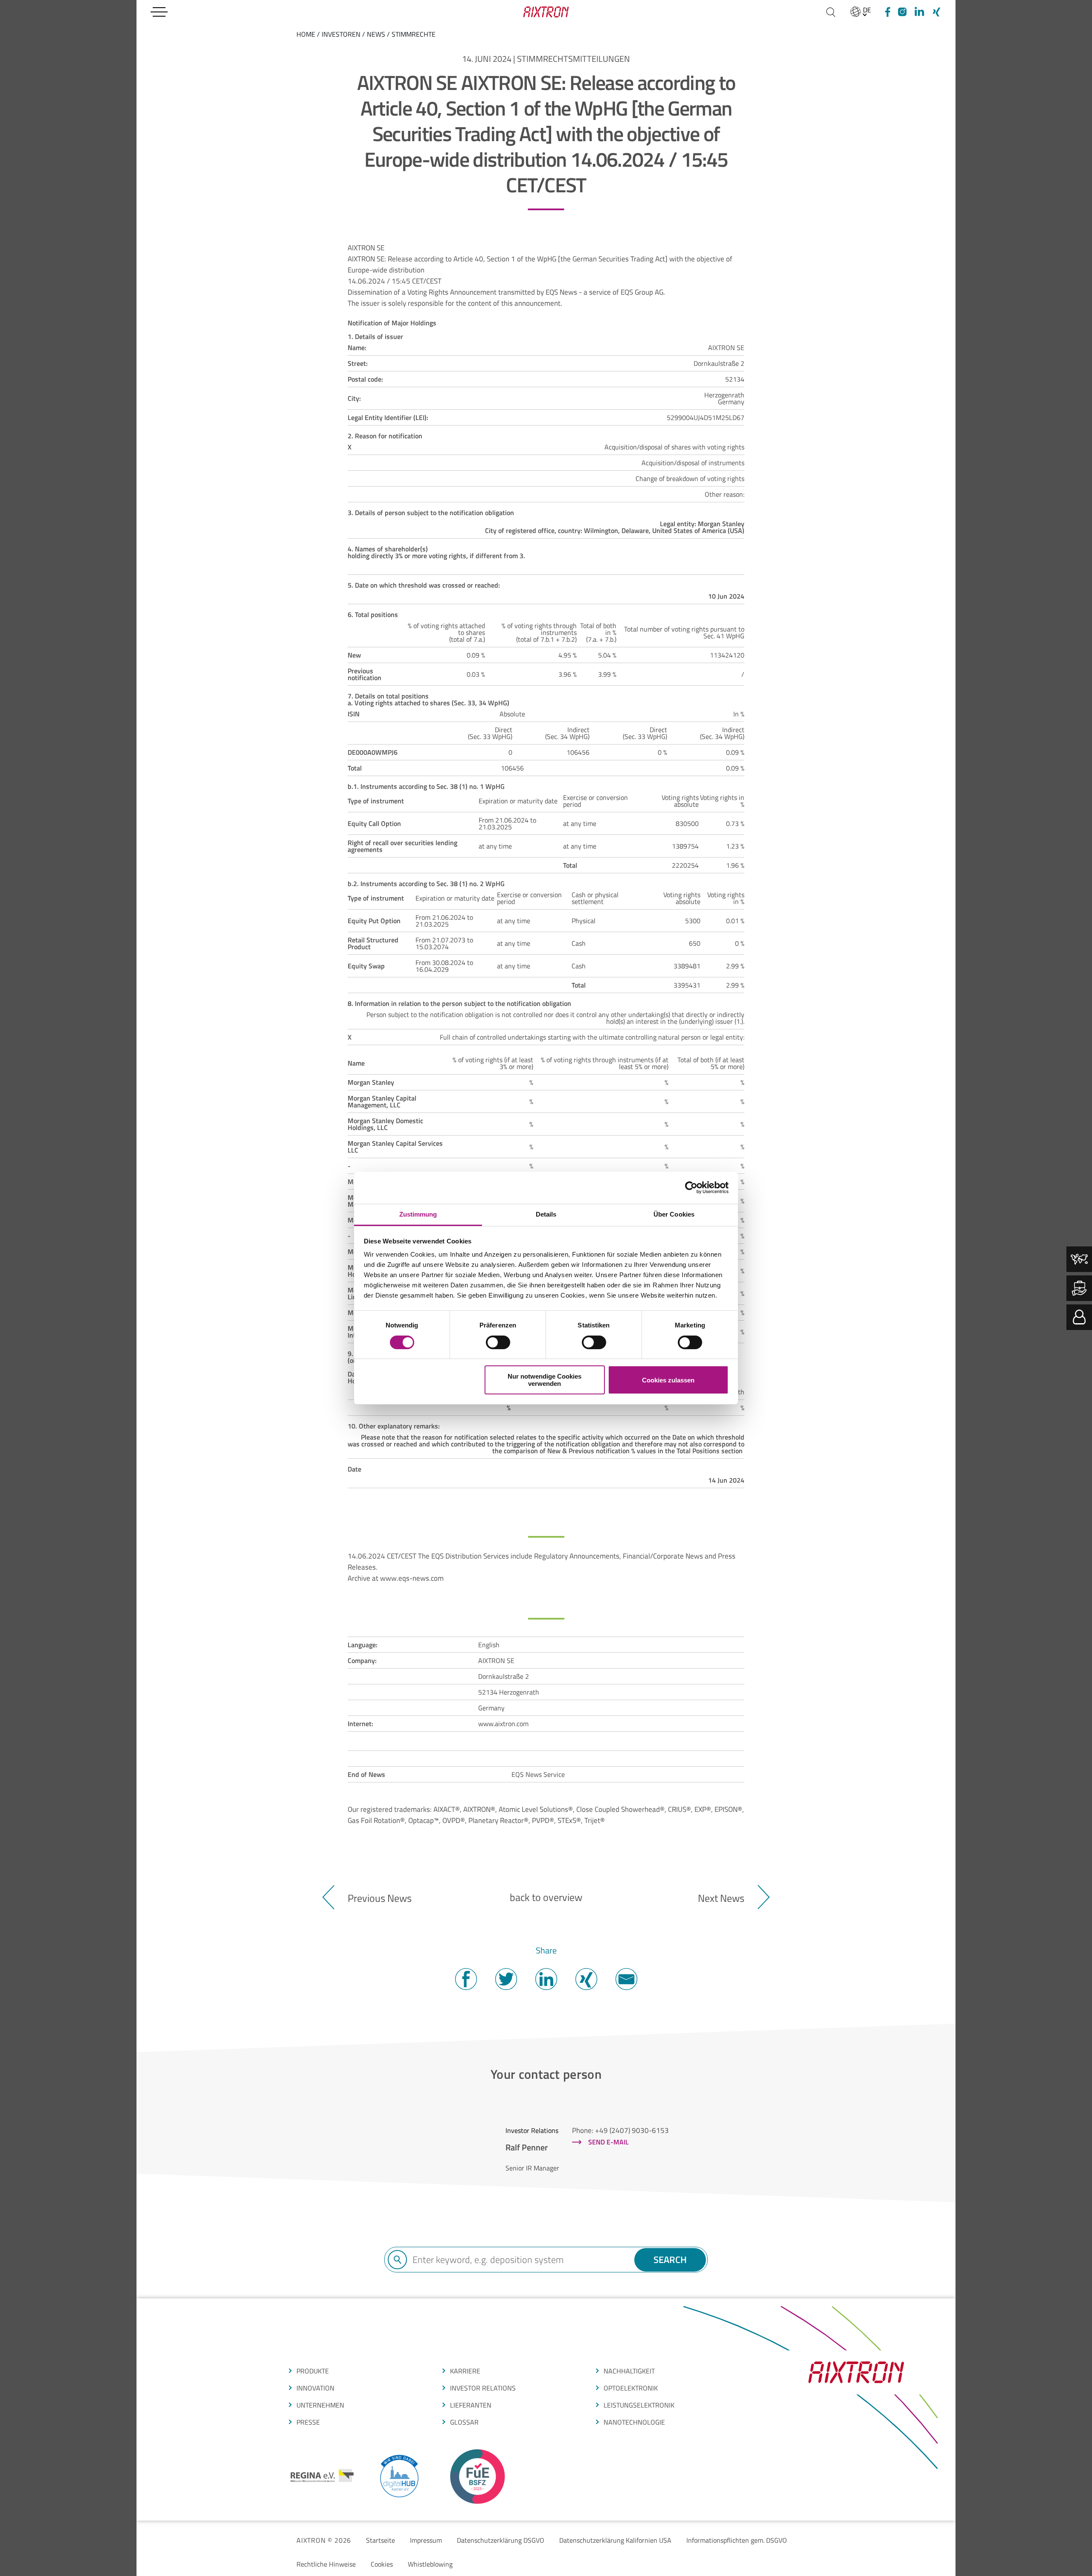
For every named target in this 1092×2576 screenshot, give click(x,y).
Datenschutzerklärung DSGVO (501, 2540)
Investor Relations (483, 2388)
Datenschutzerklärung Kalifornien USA (615, 2540)
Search (670, 2260)
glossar (464, 2422)
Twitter (506, 1979)
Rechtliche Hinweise (326, 2564)
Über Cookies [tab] (674, 1214)
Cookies (382, 2564)
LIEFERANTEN (471, 2405)
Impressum (426, 2540)
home (306, 34)
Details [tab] (546, 1214)
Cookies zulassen (668, 1380)
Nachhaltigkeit (629, 2371)
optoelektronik (631, 2388)
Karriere (465, 2371)
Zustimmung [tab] (418, 1214)
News (376, 34)
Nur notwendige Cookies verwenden (545, 1380)
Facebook (466, 1979)
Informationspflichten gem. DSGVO (737, 2540)
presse (308, 2422)
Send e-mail (608, 2142)
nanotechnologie (634, 2422)
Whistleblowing (430, 2564)
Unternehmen (320, 2405)
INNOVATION (315, 2388)
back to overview (546, 1897)
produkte (313, 2371)
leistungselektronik (639, 2405)
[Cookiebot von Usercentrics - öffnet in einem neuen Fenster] (691, 1188)
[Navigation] (159, 12)
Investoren (341, 34)
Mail (626, 1979)
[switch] (498, 1342)
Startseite (380, 2540)
